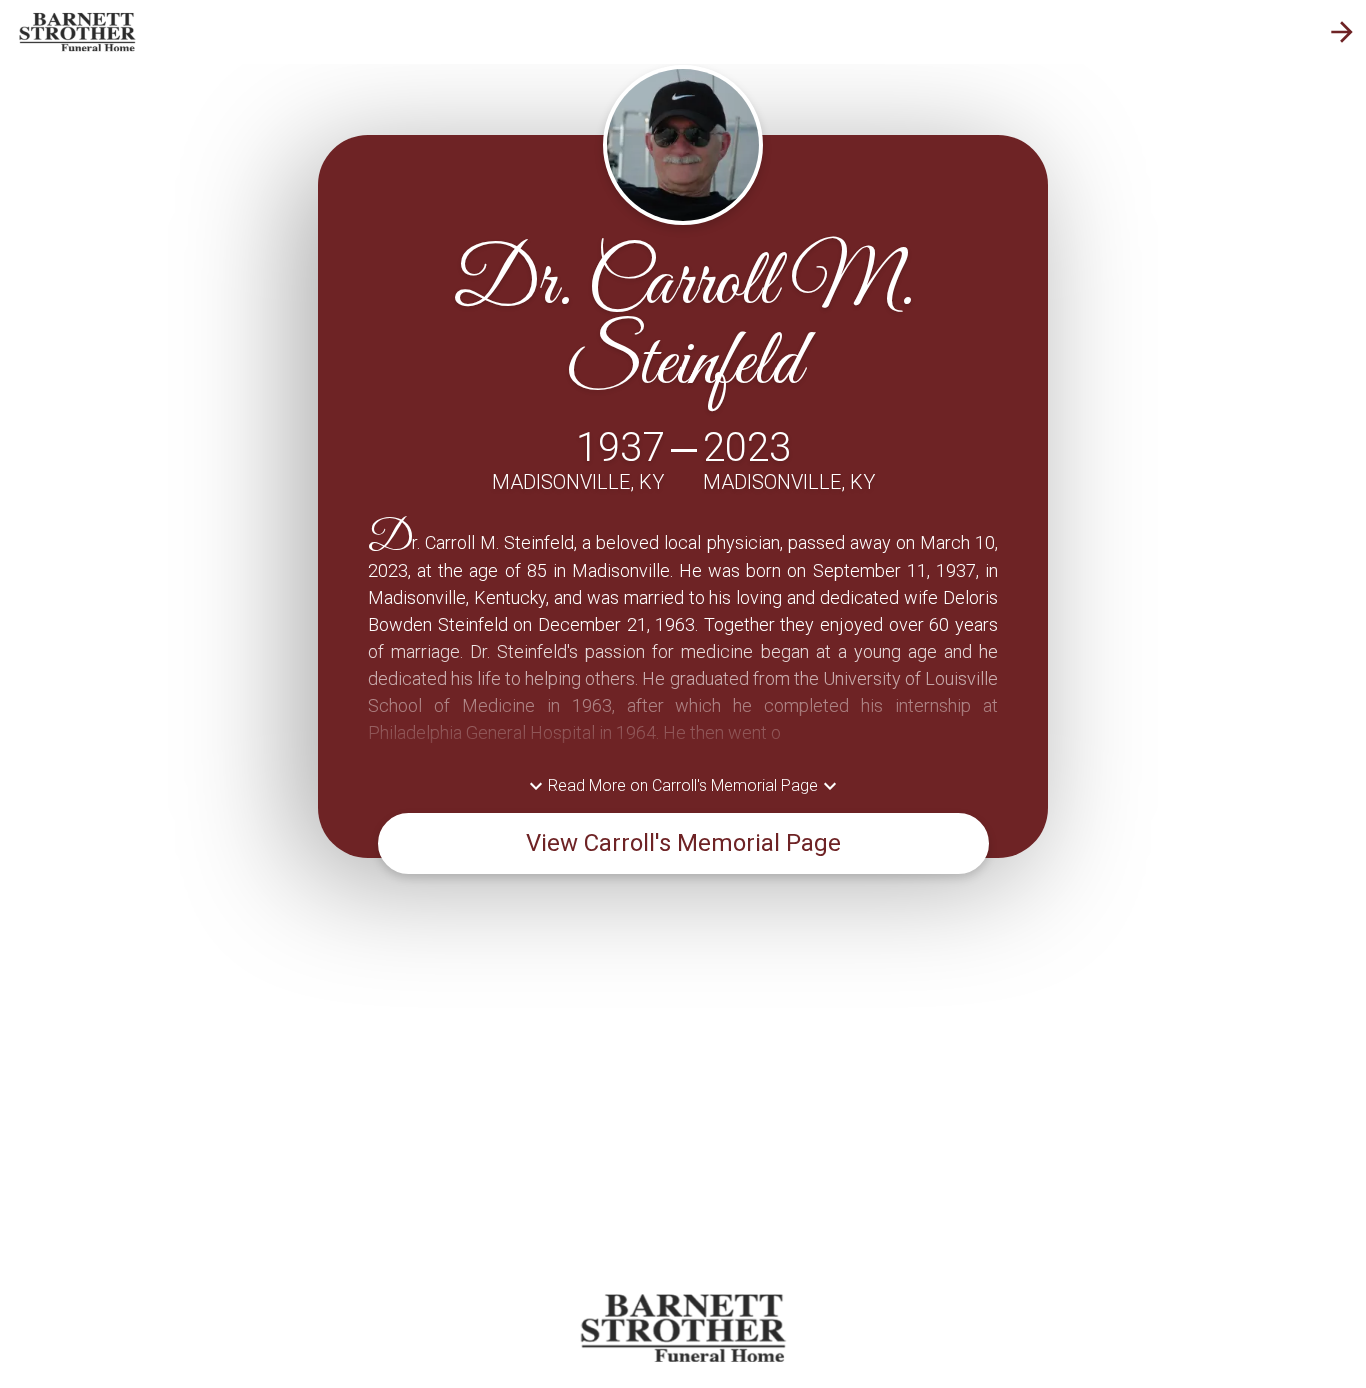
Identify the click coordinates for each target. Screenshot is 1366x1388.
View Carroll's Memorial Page (683, 843)
